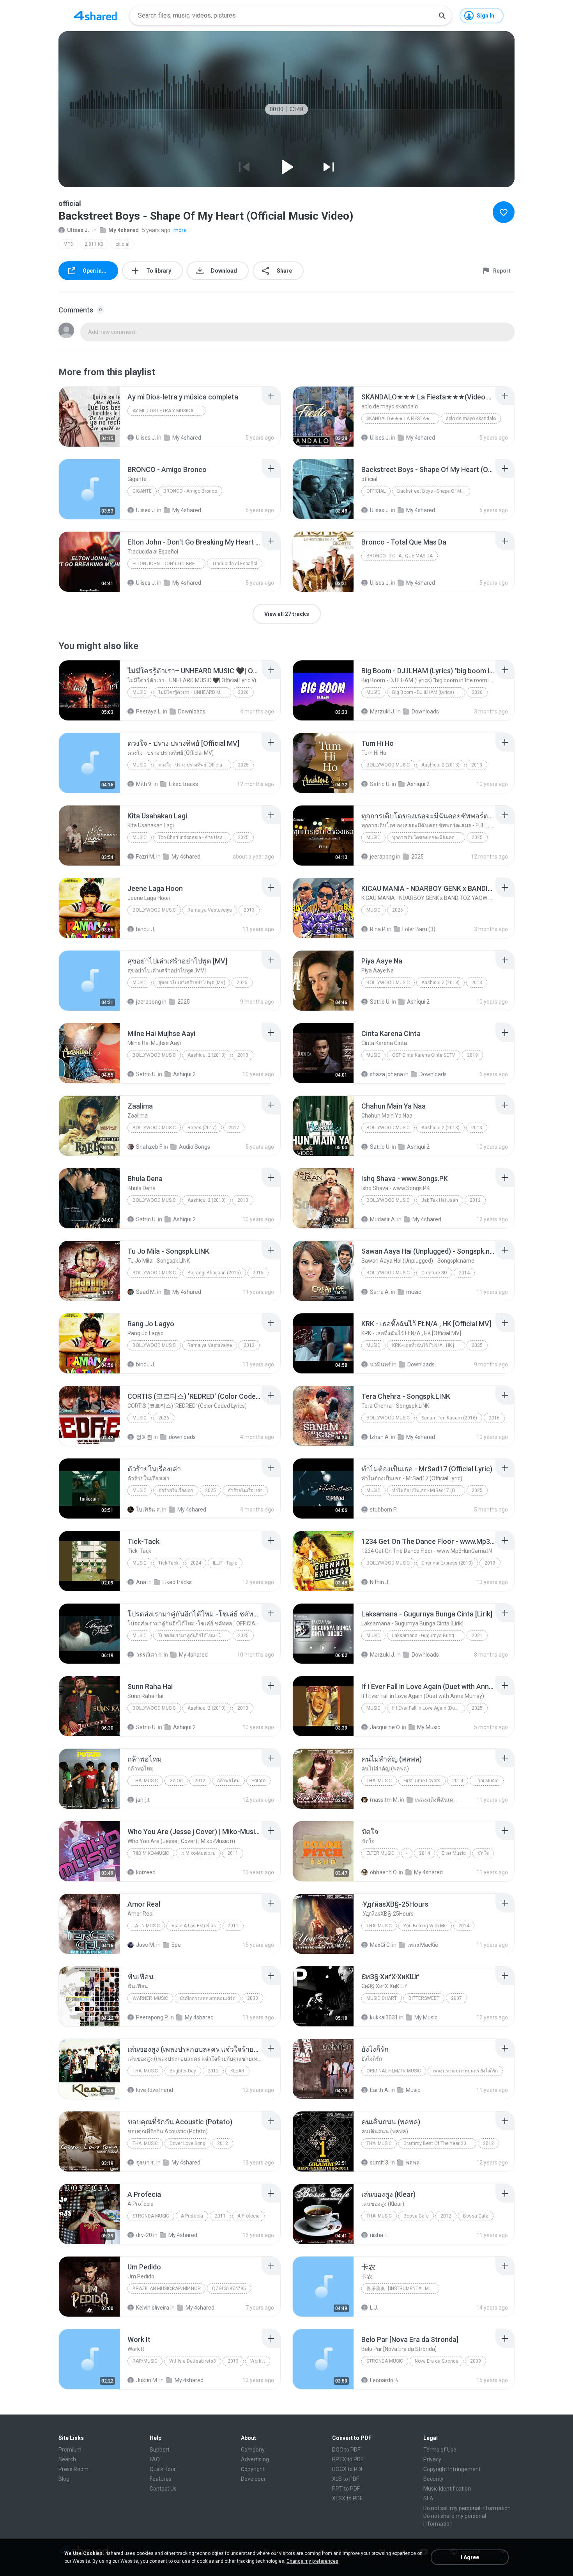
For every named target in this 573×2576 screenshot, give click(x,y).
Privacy (432, 2459)
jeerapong (382, 857)
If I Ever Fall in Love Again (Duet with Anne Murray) (429, 1708)
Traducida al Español (235, 564)
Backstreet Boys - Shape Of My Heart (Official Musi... (434, 491)
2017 (234, 1128)
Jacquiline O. (385, 1727)
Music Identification (447, 2489)
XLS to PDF (346, 2479)
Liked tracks (183, 784)
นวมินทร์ (380, 1364)
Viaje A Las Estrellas (194, 1926)
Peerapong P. (152, 2017)
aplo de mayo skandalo (471, 419)
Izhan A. (380, 1437)
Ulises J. (78, 230)
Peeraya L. (149, 711)
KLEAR (237, 2071)
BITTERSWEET (424, 1998)
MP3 (68, 244)
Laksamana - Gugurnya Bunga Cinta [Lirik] (429, 1636)
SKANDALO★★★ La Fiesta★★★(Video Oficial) (403, 419)
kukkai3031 (384, 2017)
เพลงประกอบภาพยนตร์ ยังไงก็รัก (465, 2071)
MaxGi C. (380, 1945)
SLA (428, 2498)
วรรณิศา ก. (149, 1655)
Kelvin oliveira (153, 2308)
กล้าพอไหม (228, 1781)
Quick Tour (163, 2469)
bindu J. (146, 929)
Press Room (73, 2469)
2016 (494, 1418)
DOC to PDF (346, 2450)
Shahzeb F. (149, 1147)
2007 (456, 1998)
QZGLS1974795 (229, 2289)
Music (140, 692)
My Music (429, 1727)
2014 (464, 1273)
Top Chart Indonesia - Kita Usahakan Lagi (195, 837)
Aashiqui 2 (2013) (440, 765)
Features (161, 2479)
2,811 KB (94, 244)
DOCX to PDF (348, 2469)
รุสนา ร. (146, 2163)
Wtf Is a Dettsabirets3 (193, 2361)
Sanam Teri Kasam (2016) (449, 1418)
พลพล (413, 2163)
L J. (374, 2308)
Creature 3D (434, 1273)
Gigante (142, 491)
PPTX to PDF (348, 2459)
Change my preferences (312, 2561)
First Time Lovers (422, 1781)
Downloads (192, 711)
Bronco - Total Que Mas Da (400, 556)
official (122, 244)
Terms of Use (440, 2450)
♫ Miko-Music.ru (198, 1853)
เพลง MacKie (423, 1945)
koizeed (146, 1872)
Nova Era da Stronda (437, 2361)
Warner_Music (150, 1998)
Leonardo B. (385, 2380)
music (414, 1292)
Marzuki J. (383, 711)
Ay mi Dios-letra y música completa (169, 411)
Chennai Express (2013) (447, 1563)
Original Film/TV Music (394, 2071)
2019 (472, 1055)
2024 (196, 1563)
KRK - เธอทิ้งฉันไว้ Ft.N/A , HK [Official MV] (429, 1345)
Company (253, 2450)
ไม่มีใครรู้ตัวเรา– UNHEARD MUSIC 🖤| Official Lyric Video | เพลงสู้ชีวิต (195, 692)
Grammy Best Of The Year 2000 (438, 2143)
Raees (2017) (202, 1128)
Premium (70, 2450)
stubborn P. (384, 1510)
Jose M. (146, 1945)
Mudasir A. (383, 1219)
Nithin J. (380, 1582)
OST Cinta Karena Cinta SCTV (424, 1055)
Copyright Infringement (452, 2469)
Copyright (253, 2469)
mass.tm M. (384, 1800)
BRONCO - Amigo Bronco (190, 491)
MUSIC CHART (382, 1998)
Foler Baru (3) (419, 929)
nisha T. (379, 2235)
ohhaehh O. (384, 1872)
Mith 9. (144, 784)
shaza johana (386, 1074)
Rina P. (378, 929)
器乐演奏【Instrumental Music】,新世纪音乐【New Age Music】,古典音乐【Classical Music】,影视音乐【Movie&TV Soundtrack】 (403, 2289)
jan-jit (143, 1800)
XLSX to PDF (347, 2498)
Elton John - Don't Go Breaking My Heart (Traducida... (169, 564)
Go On (176, 1781)
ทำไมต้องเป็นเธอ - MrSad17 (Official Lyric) (429, 1490)
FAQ (155, 2459)
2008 (253, 1998)
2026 (243, 692)
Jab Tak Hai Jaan (440, 1200)
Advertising (255, 2459)
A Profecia (192, 2216)
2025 (243, 765)
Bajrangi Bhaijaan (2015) (214, 1273)
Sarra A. (380, 1292)
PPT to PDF (346, 2489)
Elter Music (380, 1853)
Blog (64, 2479)
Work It (258, 2361)
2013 (477, 765)
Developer (253, 2479)
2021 (477, 1636)
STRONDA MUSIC (151, 2216)
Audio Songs (195, 1147)
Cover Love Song (187, 2143)
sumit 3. (380, 2163)
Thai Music (145, 1781)
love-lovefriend (155, 2090)
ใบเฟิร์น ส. (149, 1510)
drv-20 (144, 2235)
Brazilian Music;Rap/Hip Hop (166, 2289)
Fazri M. (146, 857)
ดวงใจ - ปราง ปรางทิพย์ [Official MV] (195, 765)
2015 (258, 1273)
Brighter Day (183, 2071)
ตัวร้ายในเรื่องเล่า (176, 1490)
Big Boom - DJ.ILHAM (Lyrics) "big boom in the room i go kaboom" (429, 692)
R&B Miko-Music (151, 1853)
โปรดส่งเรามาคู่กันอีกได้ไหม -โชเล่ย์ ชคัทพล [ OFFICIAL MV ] (195, 1636)
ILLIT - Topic (225, 1563)
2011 (233, 1853)
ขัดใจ (483, 1853)
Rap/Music (145, 2361)
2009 (476, 2361)
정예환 (144, 1437)
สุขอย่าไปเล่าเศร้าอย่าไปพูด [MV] (192, 983)
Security (433, 2479)
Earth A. (380, 2090)
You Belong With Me (425, 1926)
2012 (475, 1200)
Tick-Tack (168, 1563)
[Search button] (442, 16)
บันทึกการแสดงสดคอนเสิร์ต (208, 1998)
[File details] (89, 417)
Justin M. (147, 2380)
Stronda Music (385, 2361)
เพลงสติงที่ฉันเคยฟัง (436, 1800)
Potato (258, 1781)
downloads (182, 1437)
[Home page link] (95, 16)
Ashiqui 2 (418, 784)
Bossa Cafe (416, 2216)
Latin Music (146, 1926)
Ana (141, 1582)
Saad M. (146, 1292)
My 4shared (124, 230)
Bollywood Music (388, 765)
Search (67, 2459)
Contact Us (163, 2489)
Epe (176, 1945)
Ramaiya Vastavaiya (210, 910)
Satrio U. (380, 784)
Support (160, 2450)
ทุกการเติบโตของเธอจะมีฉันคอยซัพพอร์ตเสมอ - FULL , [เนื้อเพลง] (429, 837)
